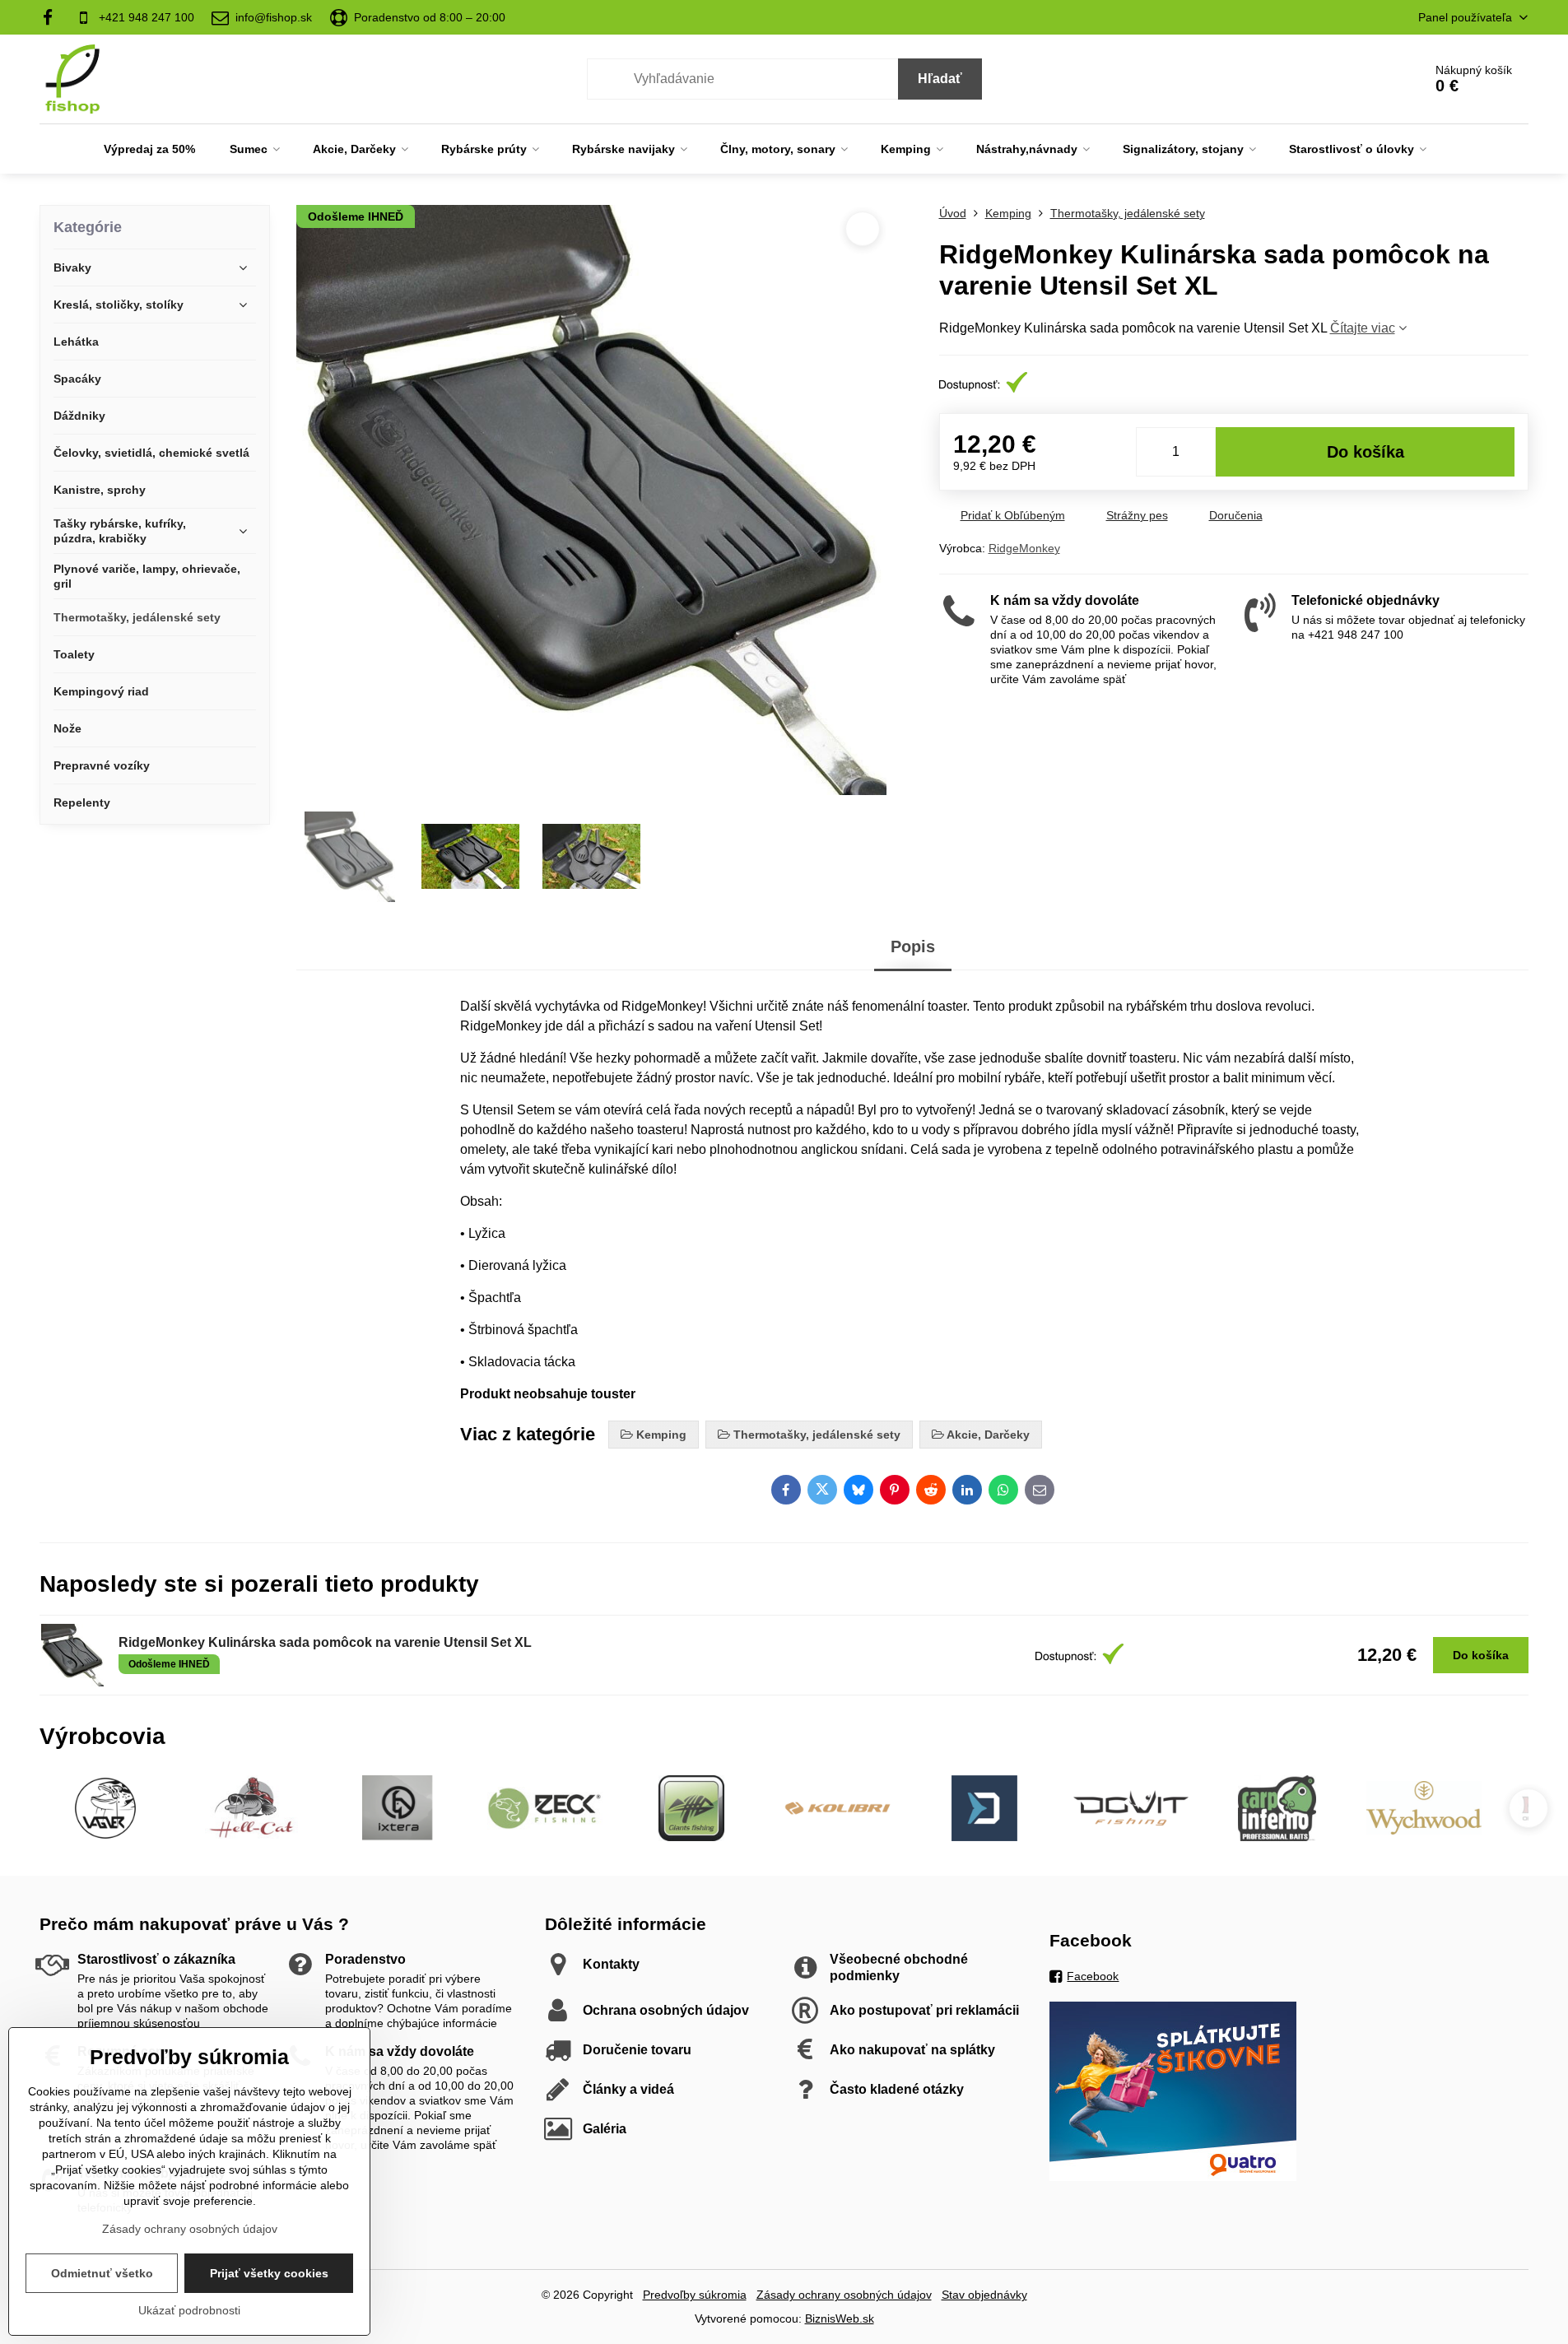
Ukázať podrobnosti (189, 2310)
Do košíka (1366, 452)
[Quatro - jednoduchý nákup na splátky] (1173, 2177)
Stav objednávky (984, 2295)
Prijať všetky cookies (269, 2273)
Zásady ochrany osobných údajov (844, 2295)
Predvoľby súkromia (695, 2295)
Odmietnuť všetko (102, 2273)
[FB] (53, 17)
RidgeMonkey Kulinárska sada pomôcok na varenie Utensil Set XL (325, 1642)
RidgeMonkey (1024, 548)
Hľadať (940, 79)
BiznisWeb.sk (840, 2318)
